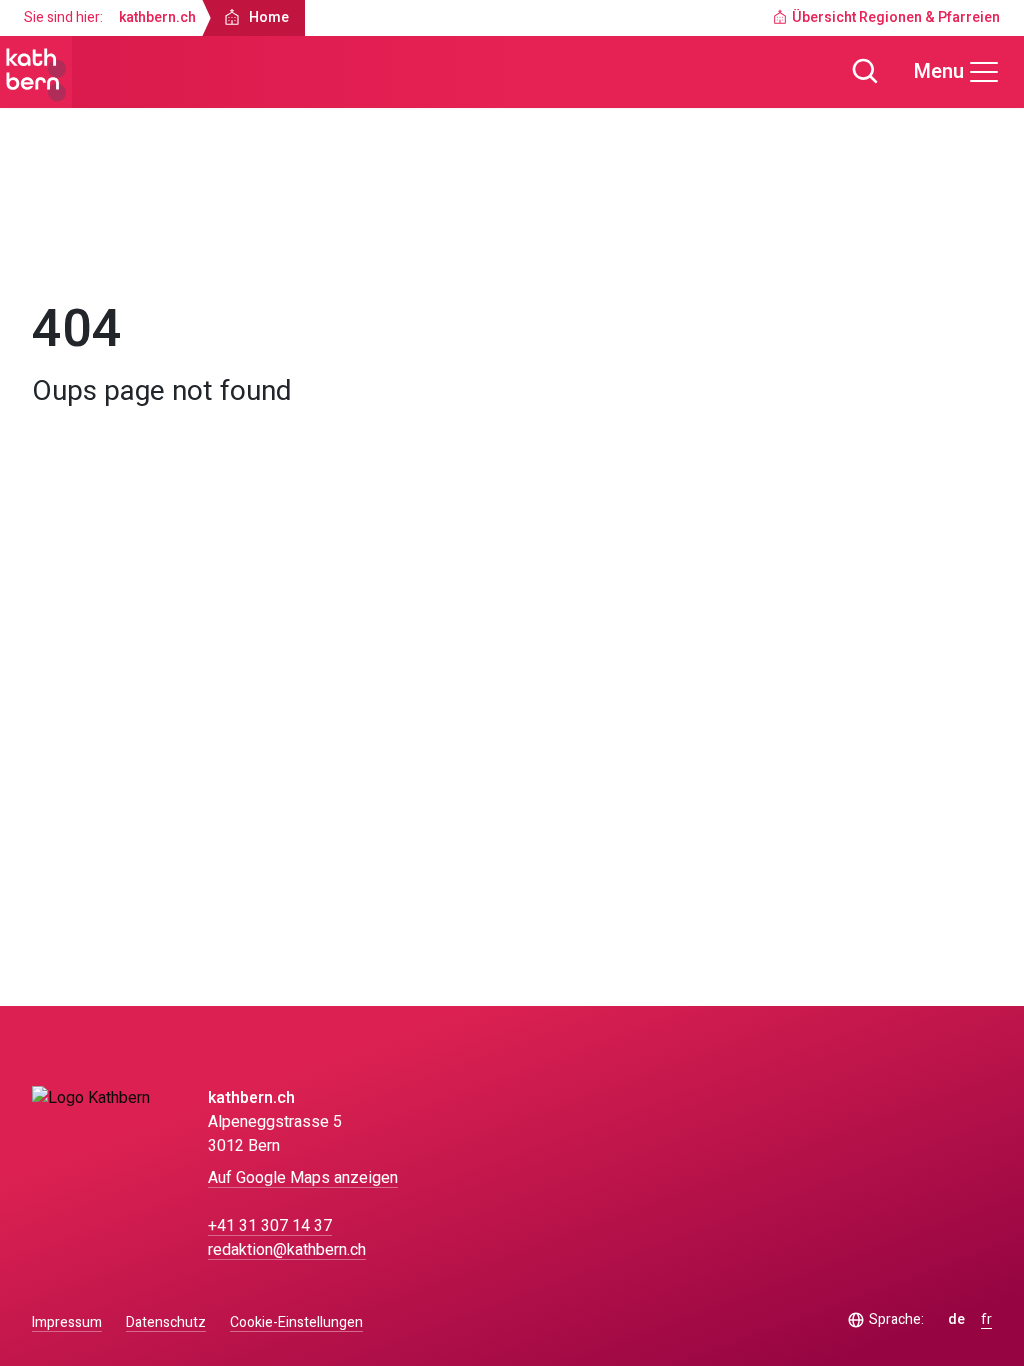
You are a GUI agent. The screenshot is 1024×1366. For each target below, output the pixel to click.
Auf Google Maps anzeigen (303, 1178)
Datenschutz (166, 1322)
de (956, 1320)
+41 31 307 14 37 (270, 1226)
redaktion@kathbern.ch (287, 1250)
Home (70, 246)
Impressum (67, 1322)
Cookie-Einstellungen (296, 1323)
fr (986, 1320)
